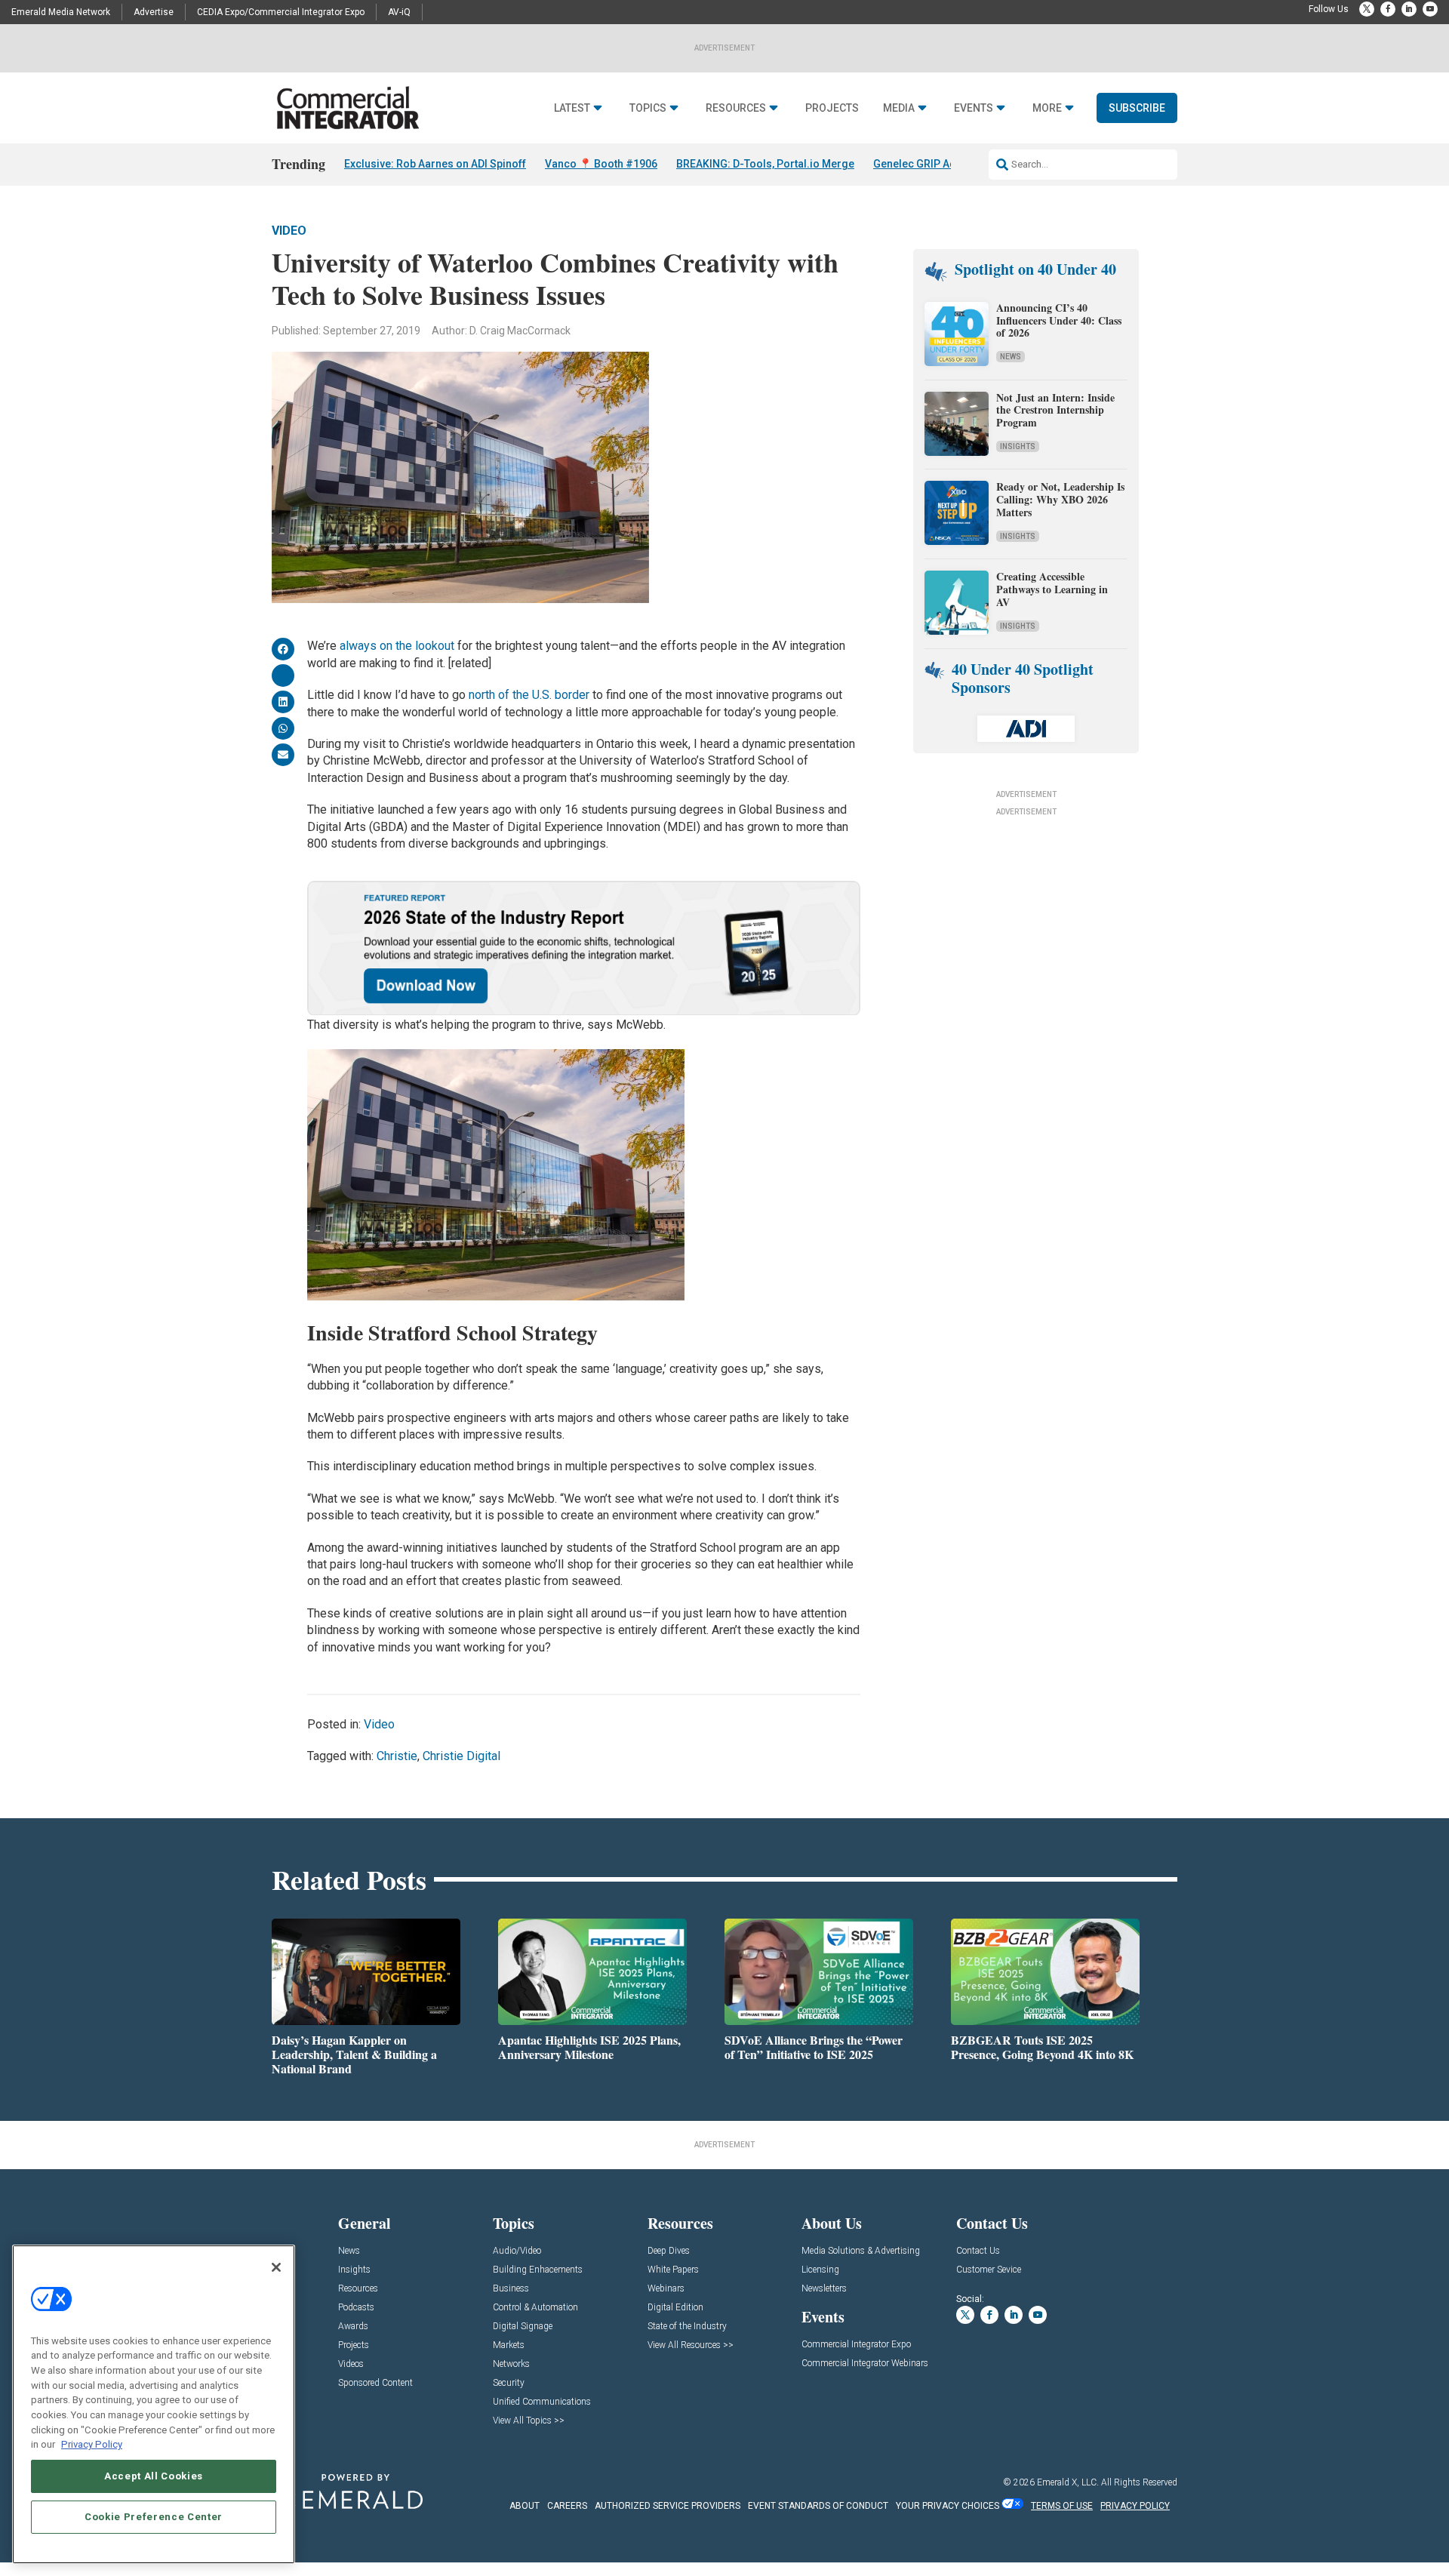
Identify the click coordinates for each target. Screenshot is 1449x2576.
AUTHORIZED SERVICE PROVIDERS (668, 2506)
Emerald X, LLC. (1068, 2482)
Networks (511, 2364)
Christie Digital (461, 1756)
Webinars (666, 2289)
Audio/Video (517, 2251)
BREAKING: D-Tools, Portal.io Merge (765, 164)
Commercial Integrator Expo (856, 2345)
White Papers (673, 2270)
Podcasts (356, 2308)
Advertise (154, 12)
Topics (648, 108)
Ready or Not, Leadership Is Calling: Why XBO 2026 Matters (1060, 499)
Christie (397, 1756)
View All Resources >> (691, 2345)
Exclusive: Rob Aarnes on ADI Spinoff (435, 164)
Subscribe (1137, 108)
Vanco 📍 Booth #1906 (601, 164)
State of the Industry (687, 2327)
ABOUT (525, 2506)
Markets (509, 2345)
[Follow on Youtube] (1430, 9)
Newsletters (824, 2289)
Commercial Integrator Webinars (865, 2364)
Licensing (820, 2270)
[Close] (276, 2267)
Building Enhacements (538, 2270)
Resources (736, 108)
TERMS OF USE (1062, 2506)
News (1011, 357)
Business (511, 2289)
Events (974, 108)
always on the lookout (397, 646)
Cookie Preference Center (154, 2517)
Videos (351, 2364)
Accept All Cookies (154, 2476)
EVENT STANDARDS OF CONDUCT (818, 2506)
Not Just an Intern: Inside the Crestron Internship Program (1055, 410)
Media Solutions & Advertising (861, 2251)
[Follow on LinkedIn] (1409, 9)
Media (899, 108)
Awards (353, 2327)
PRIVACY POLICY (1135, 2506)
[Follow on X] (1367, 9)
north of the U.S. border (529, 695)
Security (509, 2383)
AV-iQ (399, 12)
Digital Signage (523, 2327)
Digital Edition (675, 2308)
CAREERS (567, 2506)
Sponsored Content (375, 2383)
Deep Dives (669, 2251)
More (1047, 108)
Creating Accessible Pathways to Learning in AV (1052, 589)
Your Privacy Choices (948, 2506)
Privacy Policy (92, 2444)
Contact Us (978, 2251)
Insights (1018, 446)
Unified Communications (542, 2402)
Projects (832, 108)
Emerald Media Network (61, 12)
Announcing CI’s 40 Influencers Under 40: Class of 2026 (1059, 320)
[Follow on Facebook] (1388, 9)
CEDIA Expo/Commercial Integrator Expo (281, 12)
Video (289, 231)
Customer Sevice (989, 2270)
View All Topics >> (529, 2421)
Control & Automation (535, 2308)
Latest (572, 108)
